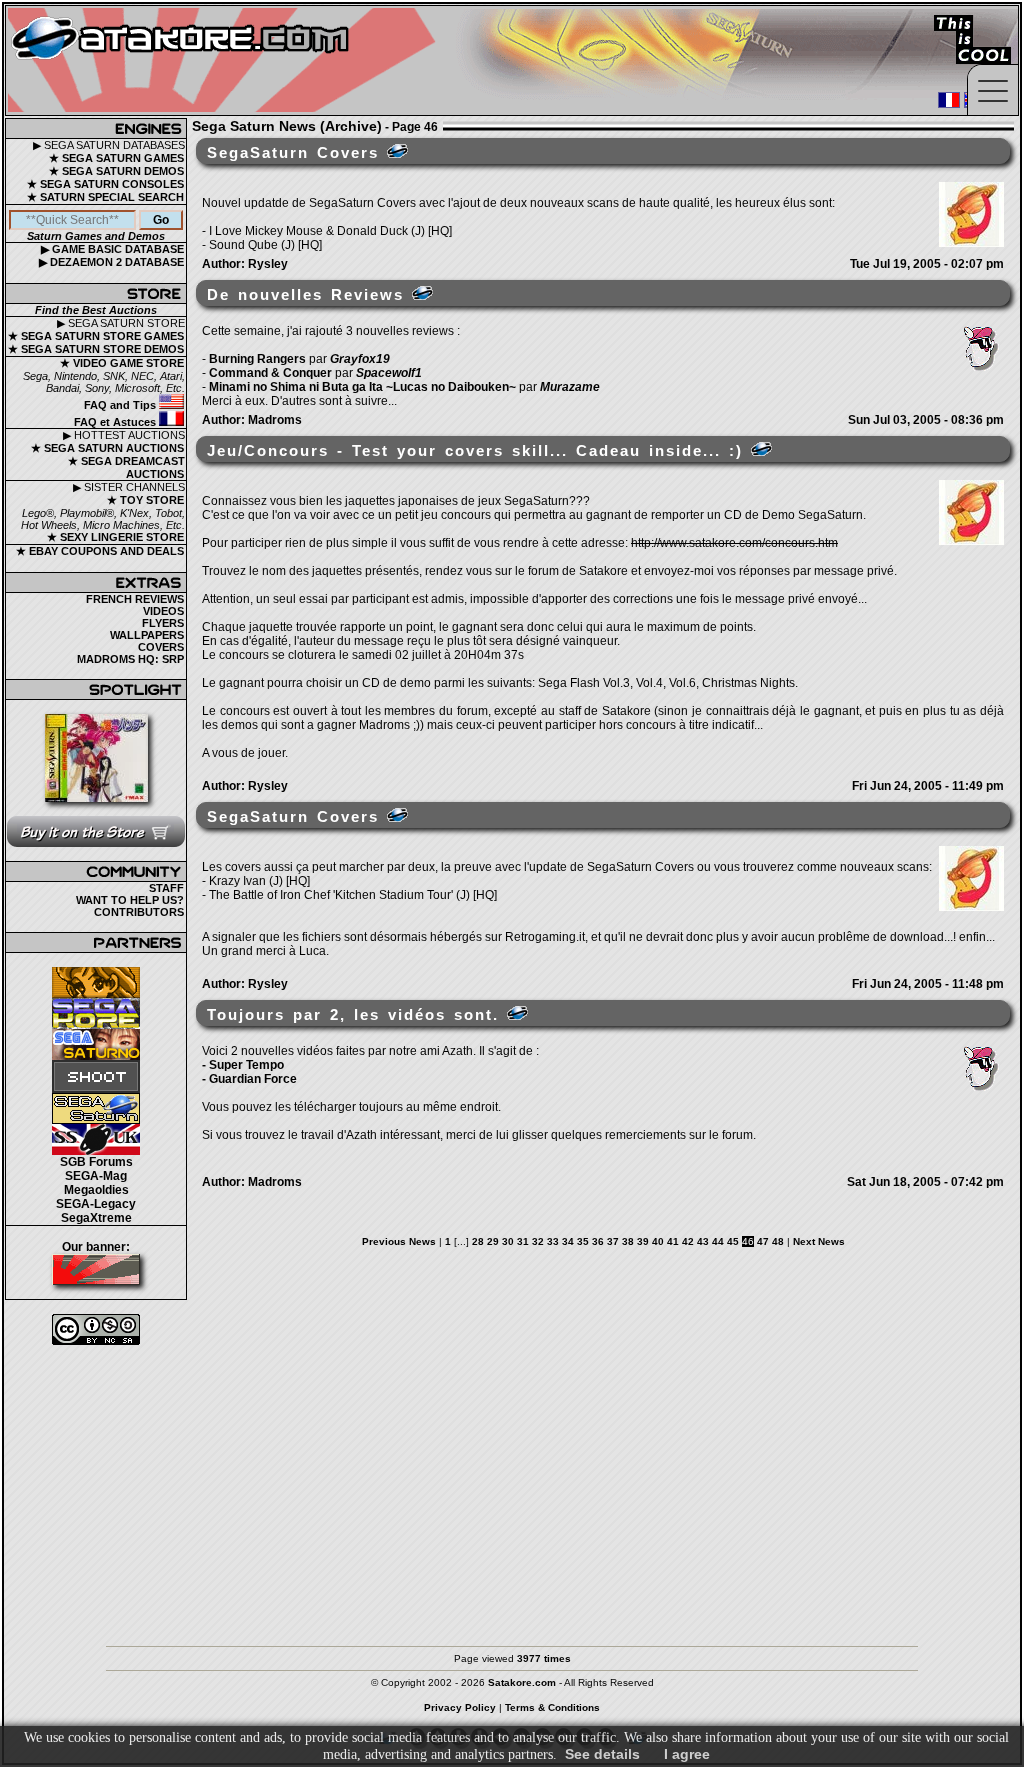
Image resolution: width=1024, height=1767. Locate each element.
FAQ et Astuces (116, 422)
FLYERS (163, 623)
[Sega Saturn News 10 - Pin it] (761, 449)
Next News (819, 1241)
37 (613, 1241)
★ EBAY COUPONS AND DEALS (100, 551)
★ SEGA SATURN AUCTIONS (107, 448)
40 (658, 1241)
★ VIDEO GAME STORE (122, 363)
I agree (687, 1754)
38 (628, 1241)
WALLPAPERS (147, 635)
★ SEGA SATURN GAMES (116, 158)
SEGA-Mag (96, 1176)
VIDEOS (163, 611)
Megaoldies (96, 1190)
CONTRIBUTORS (139, 912)
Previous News (399, 1241)
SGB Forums (96, 1162)
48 (778, 1241)
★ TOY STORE (145, 500)
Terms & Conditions (552, 1707)
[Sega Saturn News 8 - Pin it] (517, 1013)
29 (493, 1241)
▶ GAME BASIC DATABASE (112, 249)
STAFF (166, 888)
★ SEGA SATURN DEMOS (116, 171)
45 (733, 1241)
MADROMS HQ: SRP (130, 659)
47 (763, 1241)
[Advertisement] (512, 1486)
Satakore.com (522, 1682)
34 (568, 1241)
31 (523, 1241)
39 (643, 1241)
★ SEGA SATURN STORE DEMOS (96, 349)
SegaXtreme (96, 1218)
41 (673, 1241)
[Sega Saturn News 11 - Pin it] (422, 293)
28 (478, 1241)
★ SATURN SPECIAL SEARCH (105, 197)
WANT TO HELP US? (130, 900)
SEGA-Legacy (96, 1204)
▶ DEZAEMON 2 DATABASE (111, 262)
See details (602, 1754)
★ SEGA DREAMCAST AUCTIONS (126, 467)
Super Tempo (246, 1065)
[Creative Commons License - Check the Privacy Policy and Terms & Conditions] (96, 1329)
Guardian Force (253, 1079)
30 (508, 1241)
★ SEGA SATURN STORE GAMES (96, 336)
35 (583, 1241)
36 (598, 1241)
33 (553, 1241)
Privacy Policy (460, 1707)
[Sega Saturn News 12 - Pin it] (397, 151)
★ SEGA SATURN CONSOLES (105, 184)
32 (538, 1241)
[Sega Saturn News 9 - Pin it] (397, 815)
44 (718, 1241)
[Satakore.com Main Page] (226, 60)
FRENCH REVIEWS (135, 599)
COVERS (161, 647)
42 (688, 1241)
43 (703, 1241)
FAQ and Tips (121, 405)
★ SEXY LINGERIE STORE (115, 537)
